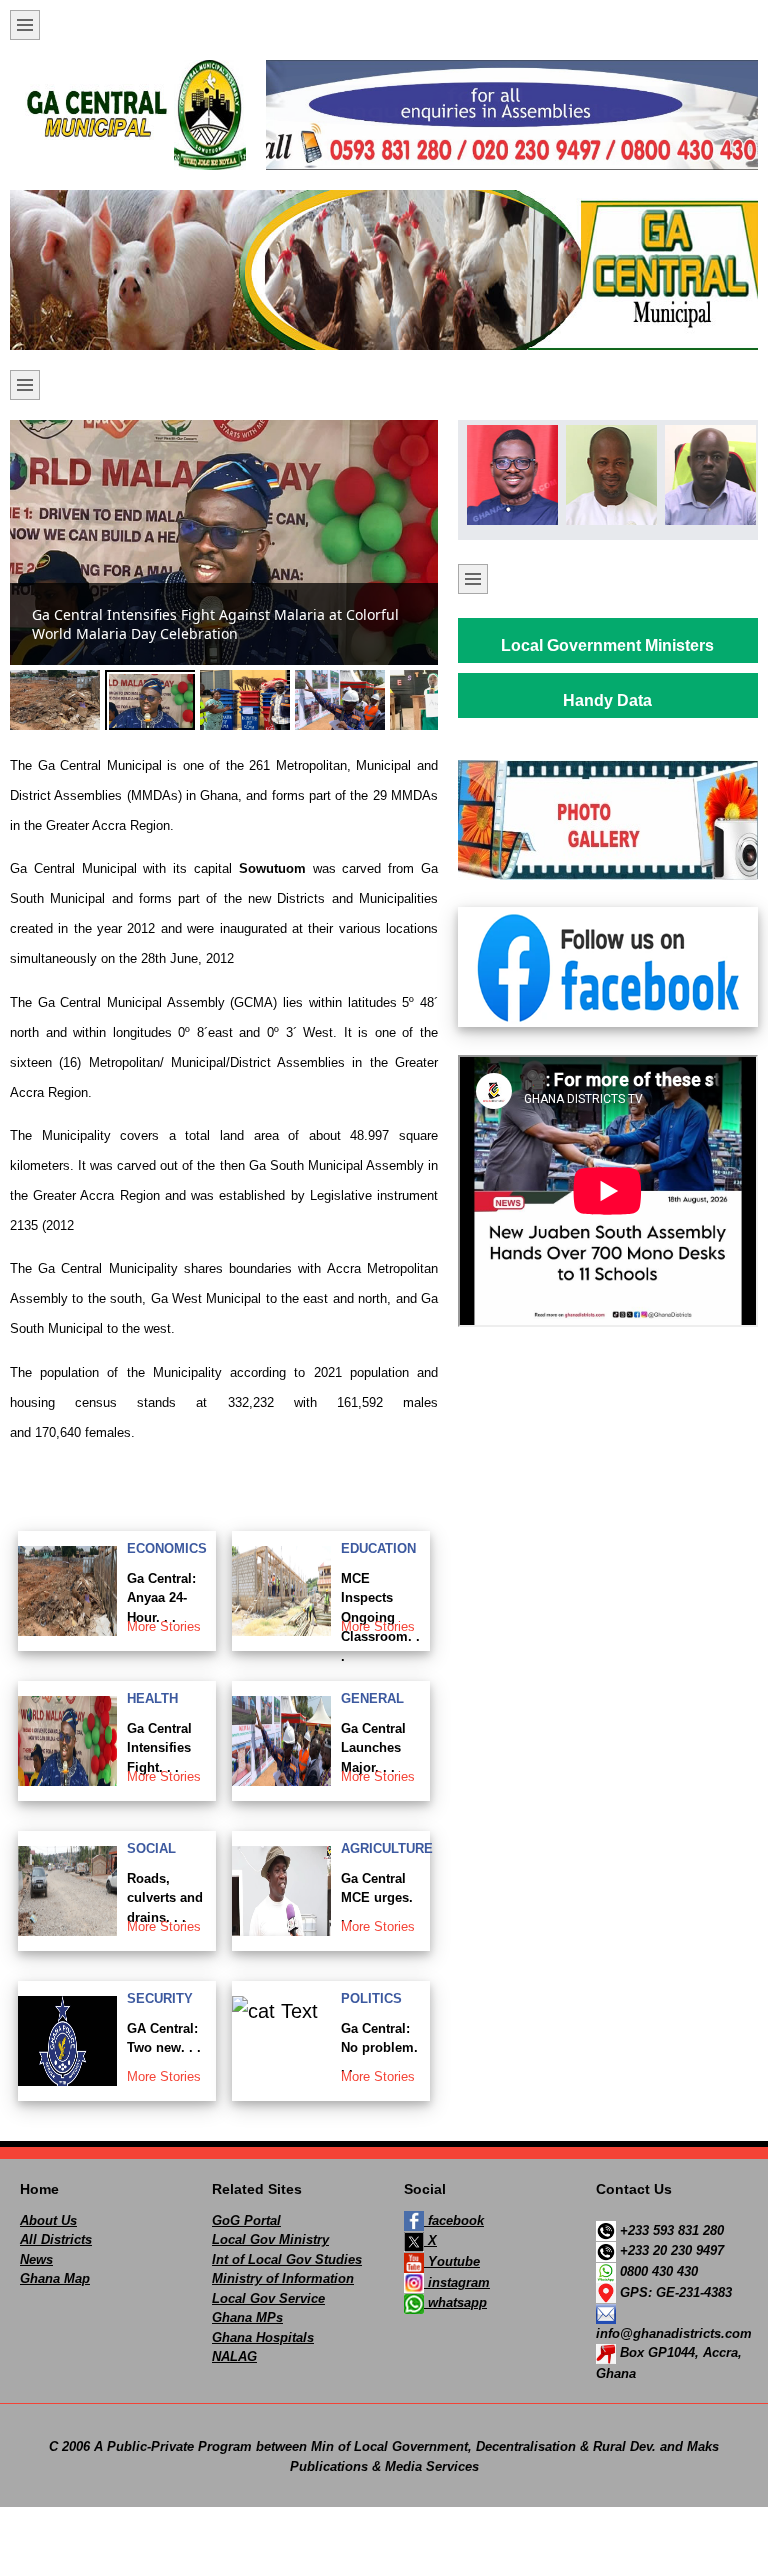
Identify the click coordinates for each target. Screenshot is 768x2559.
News (36, 2259)
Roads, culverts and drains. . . (165, 1898)
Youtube (452, 2261)
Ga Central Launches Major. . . (373, 1748)
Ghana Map (55, 2278)
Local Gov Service (268, 2298)
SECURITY (160, 1998)
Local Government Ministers (607, 645)
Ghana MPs (247, 2317)
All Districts (56, 2239)
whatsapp (455, 2302)
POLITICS (371, 1998)
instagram (457, 2282)
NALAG (234, 2356)
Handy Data (607, 700)
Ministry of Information (283, 2278)
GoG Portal (246, 2220)
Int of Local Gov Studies (287, 2259)
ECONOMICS (167, 1548)
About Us (48, 2220)
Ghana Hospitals (263, 2337)
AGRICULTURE (387, 1848)
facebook (454, 2220)
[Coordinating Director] (707, 475)
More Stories (164, 1626)
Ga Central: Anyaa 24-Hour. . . (161, 1598)
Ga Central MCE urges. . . (377, 1898)
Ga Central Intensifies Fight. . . (159, 1748)
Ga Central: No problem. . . (379, 2048)
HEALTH (152, 1698)
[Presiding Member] (608, 475)
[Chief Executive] (509, 475)
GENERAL (372, 1698)
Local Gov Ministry (270, 2239)
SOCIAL (151, 1848)
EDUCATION (378, 1548)
